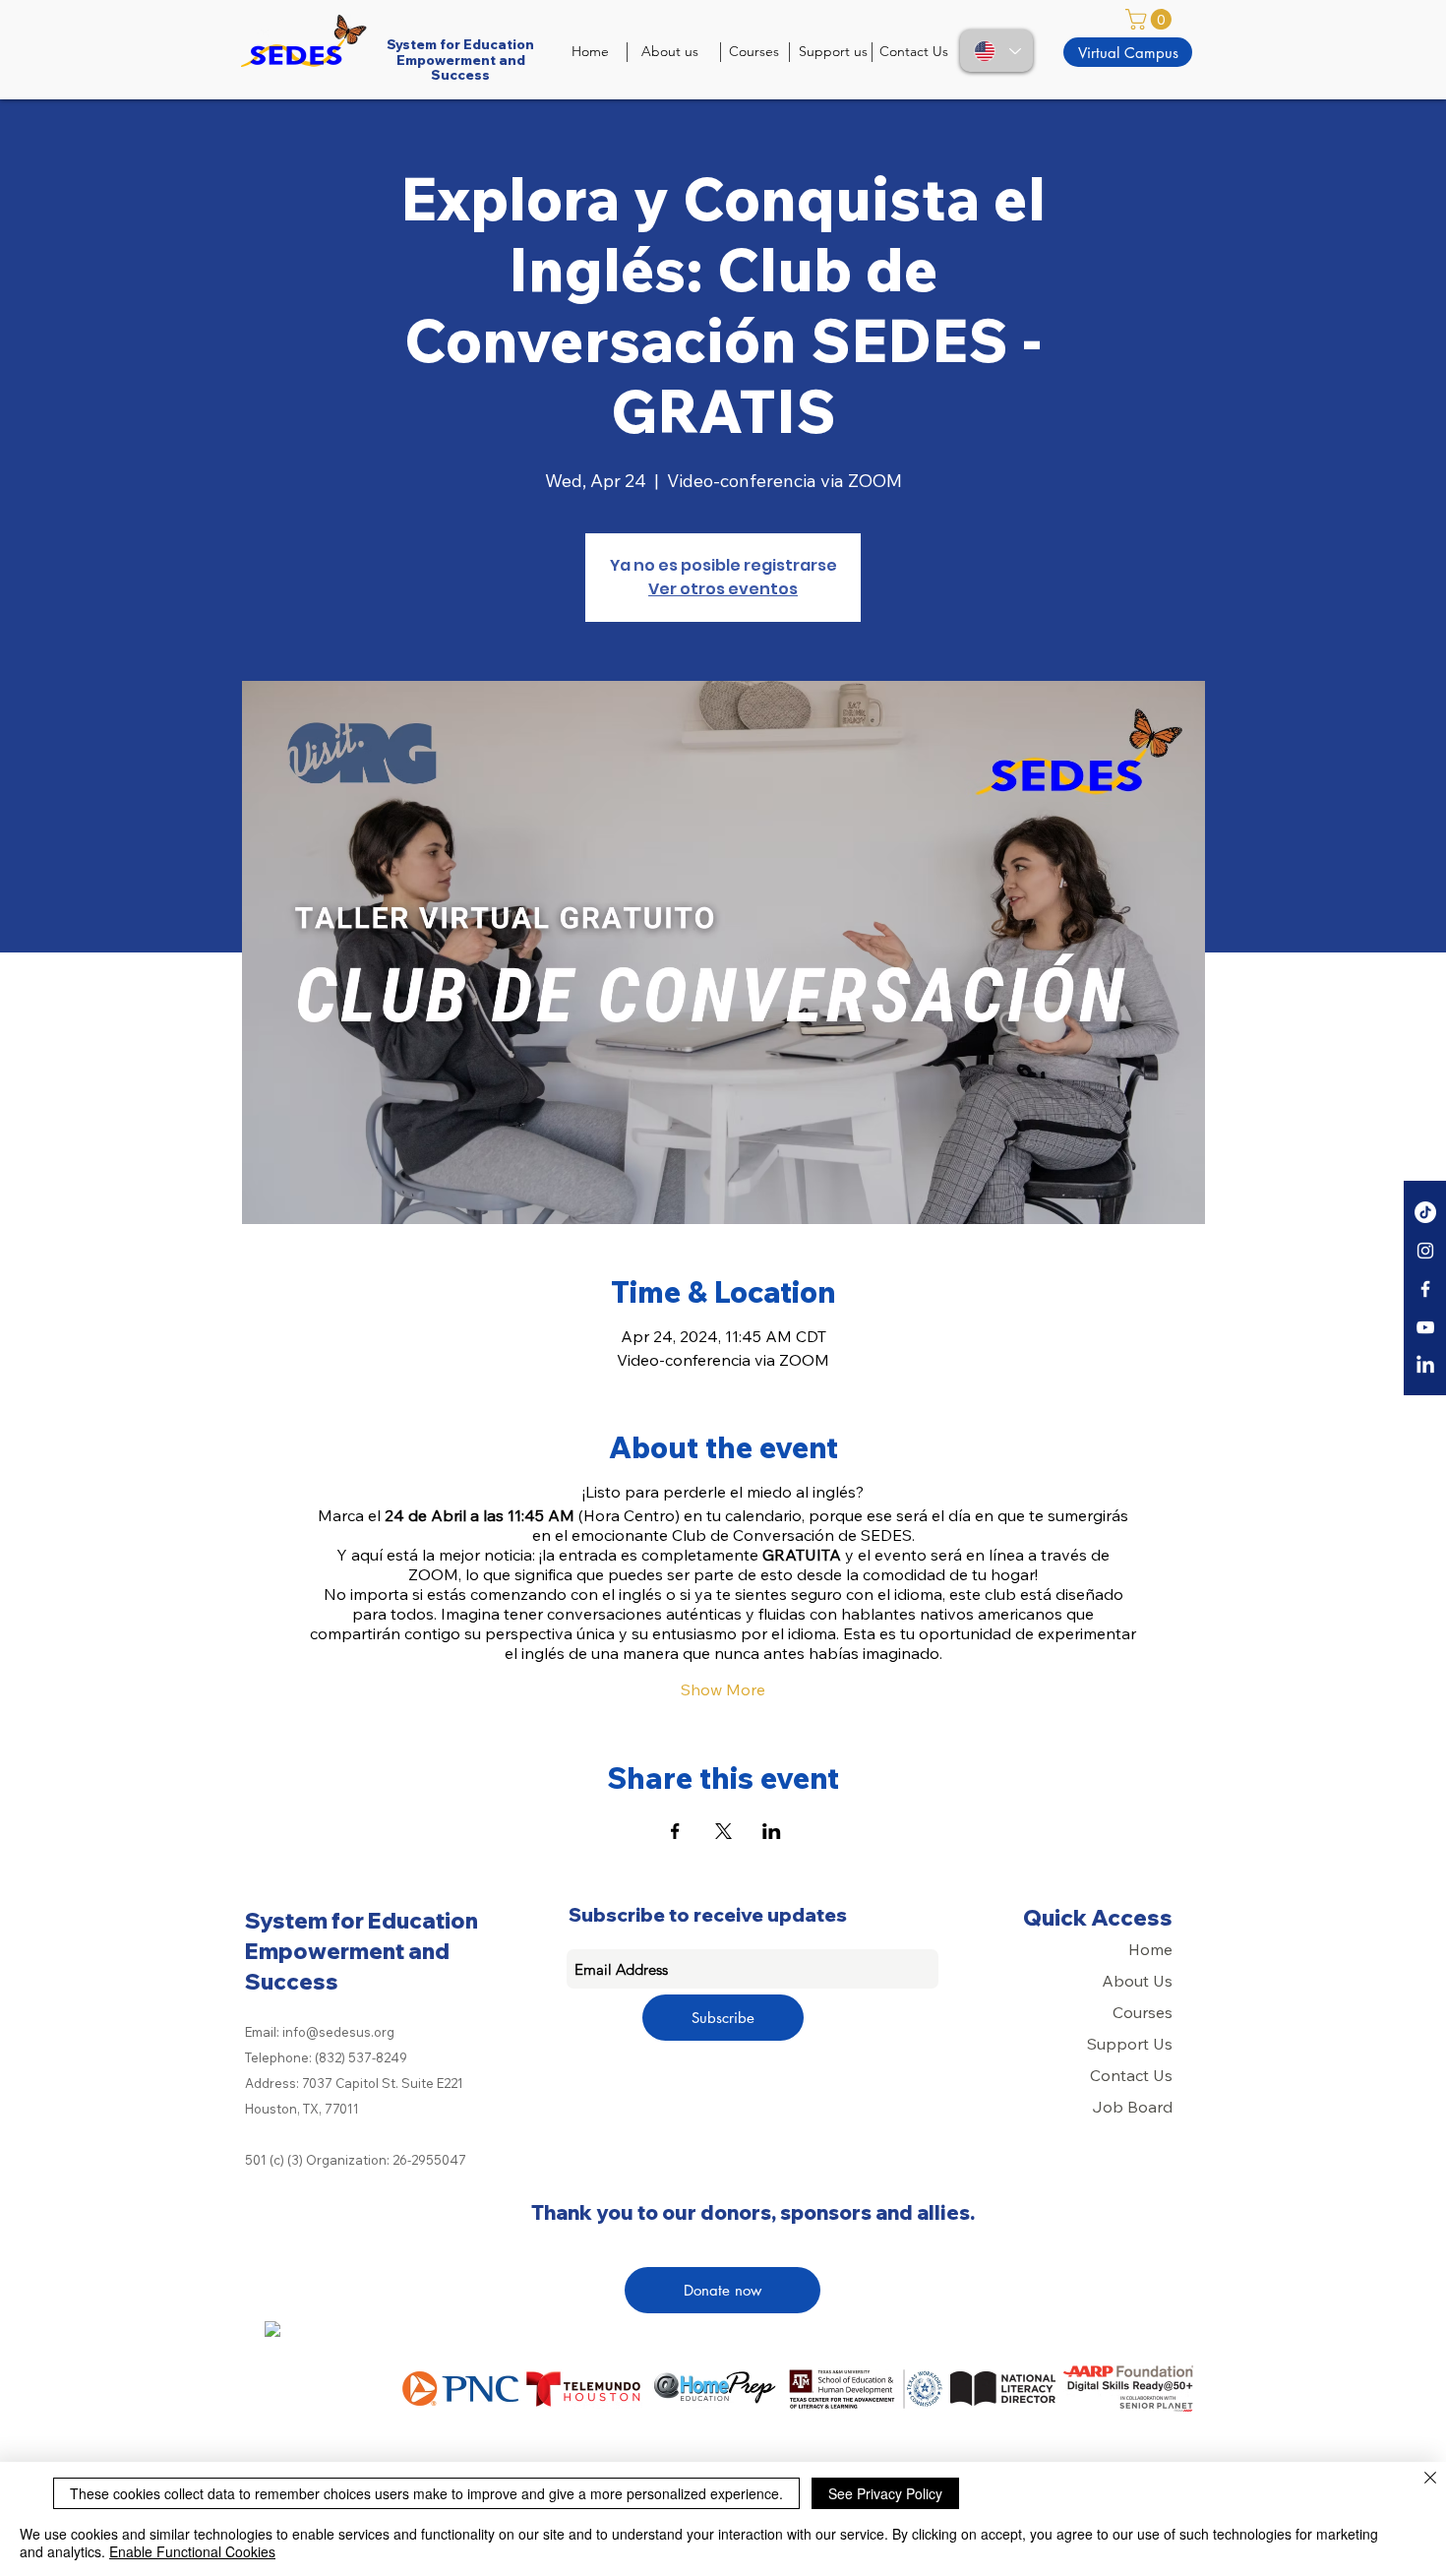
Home (1150, 1949)
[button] (1151, 19)
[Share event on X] (723, 1831)
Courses (1143, 2012)
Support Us (1130, 2044)
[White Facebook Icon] (1425, 1289)
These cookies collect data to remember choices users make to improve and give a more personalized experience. (426, 2493)
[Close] (1430, 2479)
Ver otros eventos (723, 589)
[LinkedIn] (1425, 1366)
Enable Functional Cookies (192, 2551)
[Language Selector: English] (996, 51)
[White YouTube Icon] (1425, 1327)
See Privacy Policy (885, 2493)
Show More (723, 1689)
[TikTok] (1425, 1212)
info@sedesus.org (338, 2032)
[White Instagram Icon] (1425, 1251)
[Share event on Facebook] (675, 1831)
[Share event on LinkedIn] (772, 1831)
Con (1105, 2075)
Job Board (1132, 2107)
